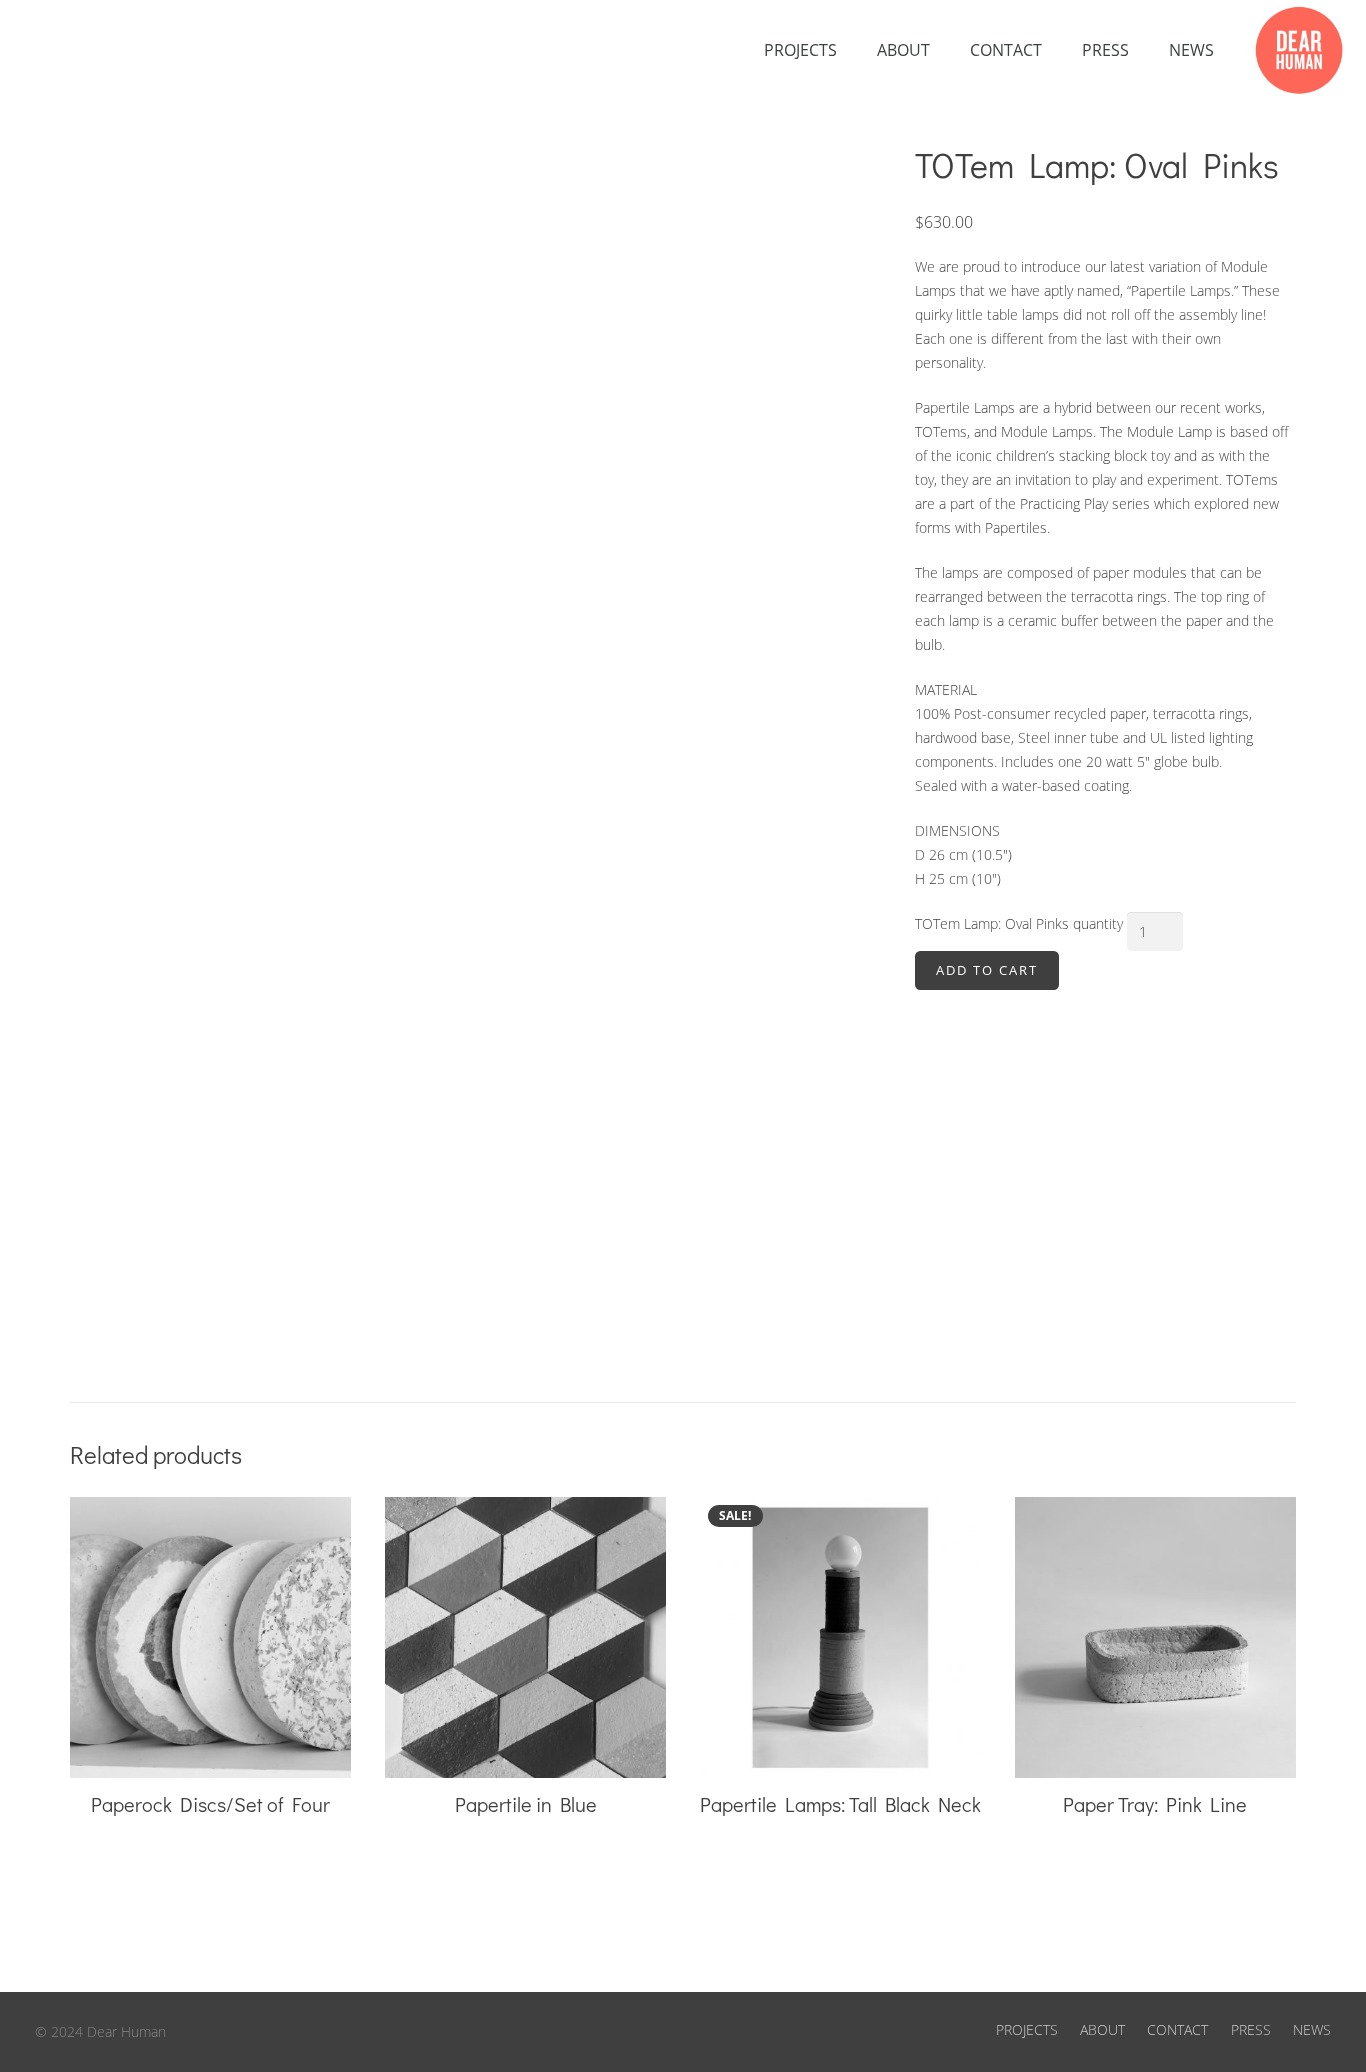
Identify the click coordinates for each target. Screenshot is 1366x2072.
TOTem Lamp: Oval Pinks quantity (1019, 923)
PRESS (1251, 2029)
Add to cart (987, 970)
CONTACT (1177, 2029)
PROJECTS (1027, 2029)
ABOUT (1102, 2029)
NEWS (1312, 2029)
